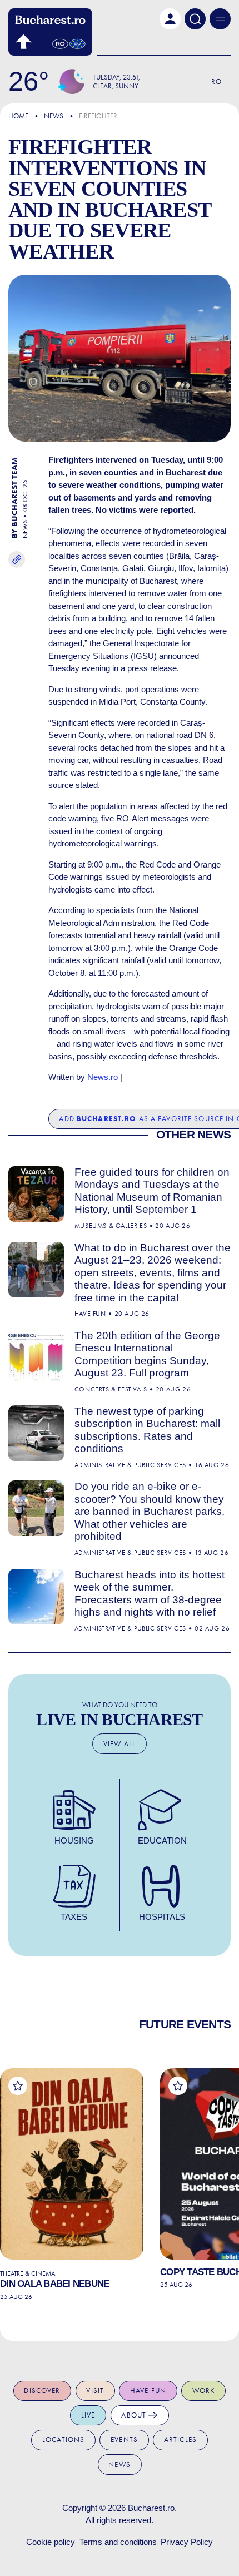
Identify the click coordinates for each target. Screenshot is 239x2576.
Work (204, 2391)
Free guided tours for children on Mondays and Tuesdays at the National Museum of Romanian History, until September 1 (152, 1191)
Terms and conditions (118, 2542)
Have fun (148, 2391)
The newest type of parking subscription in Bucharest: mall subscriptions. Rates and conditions (147, 1430)
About (135, 2415)
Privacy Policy (187, 2542)
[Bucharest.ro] (50, 32)
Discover (42, 2391)
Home (18, 116)
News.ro (103, 1077)
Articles (180, 2439)
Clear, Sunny (116, 86)
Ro (216, 81)
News (54, 116)
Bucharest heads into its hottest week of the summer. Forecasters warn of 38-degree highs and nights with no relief (150, 1594)
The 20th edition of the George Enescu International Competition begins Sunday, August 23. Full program (147, 1354)
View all (120, 1744)
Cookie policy (51, 2542)
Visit (95, 2391)
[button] (170, 19)
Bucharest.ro (151, 2508)
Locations (63, 2439)
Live (88, 2415)
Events (124, 2439)
